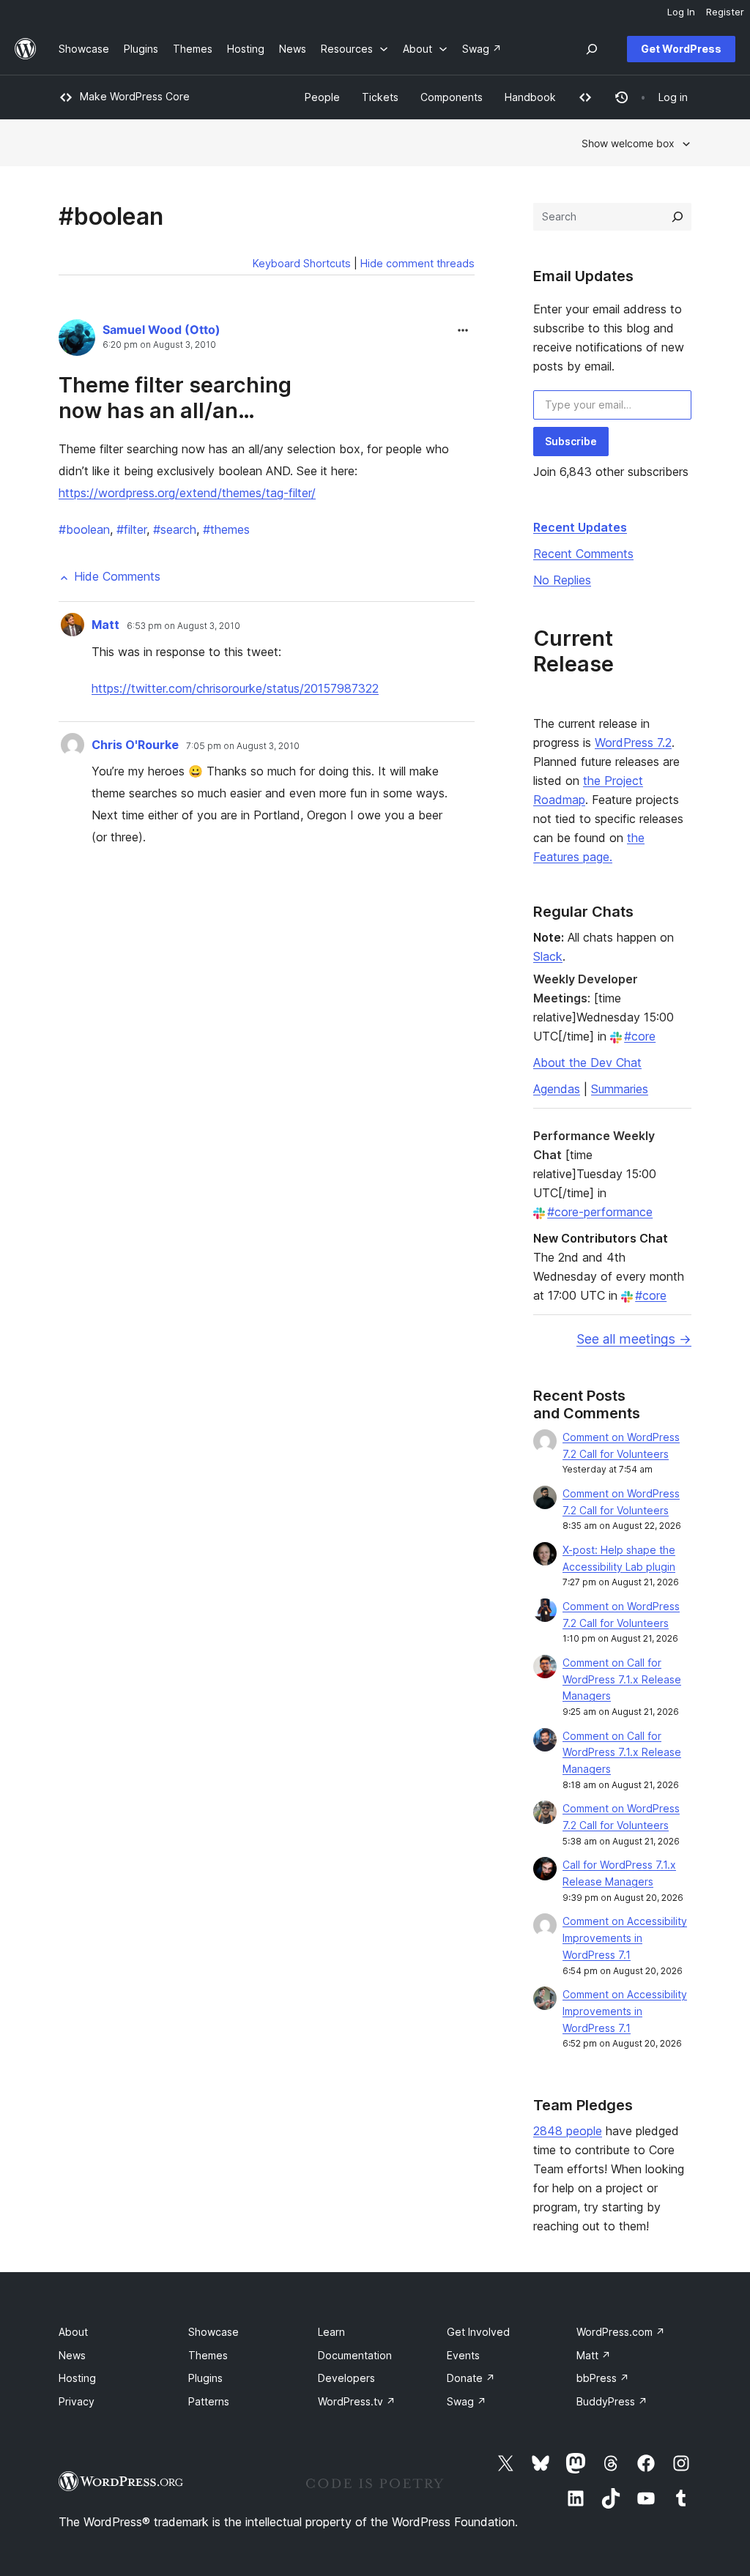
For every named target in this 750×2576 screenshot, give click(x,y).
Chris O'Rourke (135, 745)
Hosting (77, 2378)
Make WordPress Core (135, 96)
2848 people (568, 2131)
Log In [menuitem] (681, 12)
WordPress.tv (357, 2401)
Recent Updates (580, 527)
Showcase (214, 2332)
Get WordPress (681, 49)
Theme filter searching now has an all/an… (175, 398)
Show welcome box (628, 143)
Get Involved (478, 2332)
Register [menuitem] (725, 12)
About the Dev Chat (587, 1062)
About (73, 2332)
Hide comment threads (417, 263)
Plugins (205, 2378)
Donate (471, 2378)
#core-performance (600, 1212)
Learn (331, 2332)
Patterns (209, 2401)
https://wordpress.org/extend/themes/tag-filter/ (187, 493)
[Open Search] (592, 49)
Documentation (355, 2355)
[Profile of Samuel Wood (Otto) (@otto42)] (77, 340)
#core (640, 1036)
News (72, 2355)
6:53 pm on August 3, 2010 (183, 626)
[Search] (677, 217)
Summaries (620, 1089)
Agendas (557, 1089)
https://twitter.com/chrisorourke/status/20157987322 (235, 688)
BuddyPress (612, 2401)
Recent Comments (583, 554)
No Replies (562, 580)
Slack (548, 956)
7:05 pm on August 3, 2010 (243, 746)
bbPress (603, 2378)
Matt (105, 625)
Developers (346, 2378)
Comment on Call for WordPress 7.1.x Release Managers (622, 1679)
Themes (208, 2355)
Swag (467, 2401)
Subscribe (571, 441)
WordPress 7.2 (633, 742)
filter (131, 529)
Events (463, 2355)
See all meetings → (634, 1339)
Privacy (77, 2401)
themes (226, 529)
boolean (84, 529)
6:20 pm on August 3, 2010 (159, 345)
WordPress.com (621, 2332)
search (175, 529)
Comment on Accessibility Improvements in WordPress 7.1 (625, 1938)
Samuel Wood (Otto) (161, 330)
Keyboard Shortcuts (302, 263)
